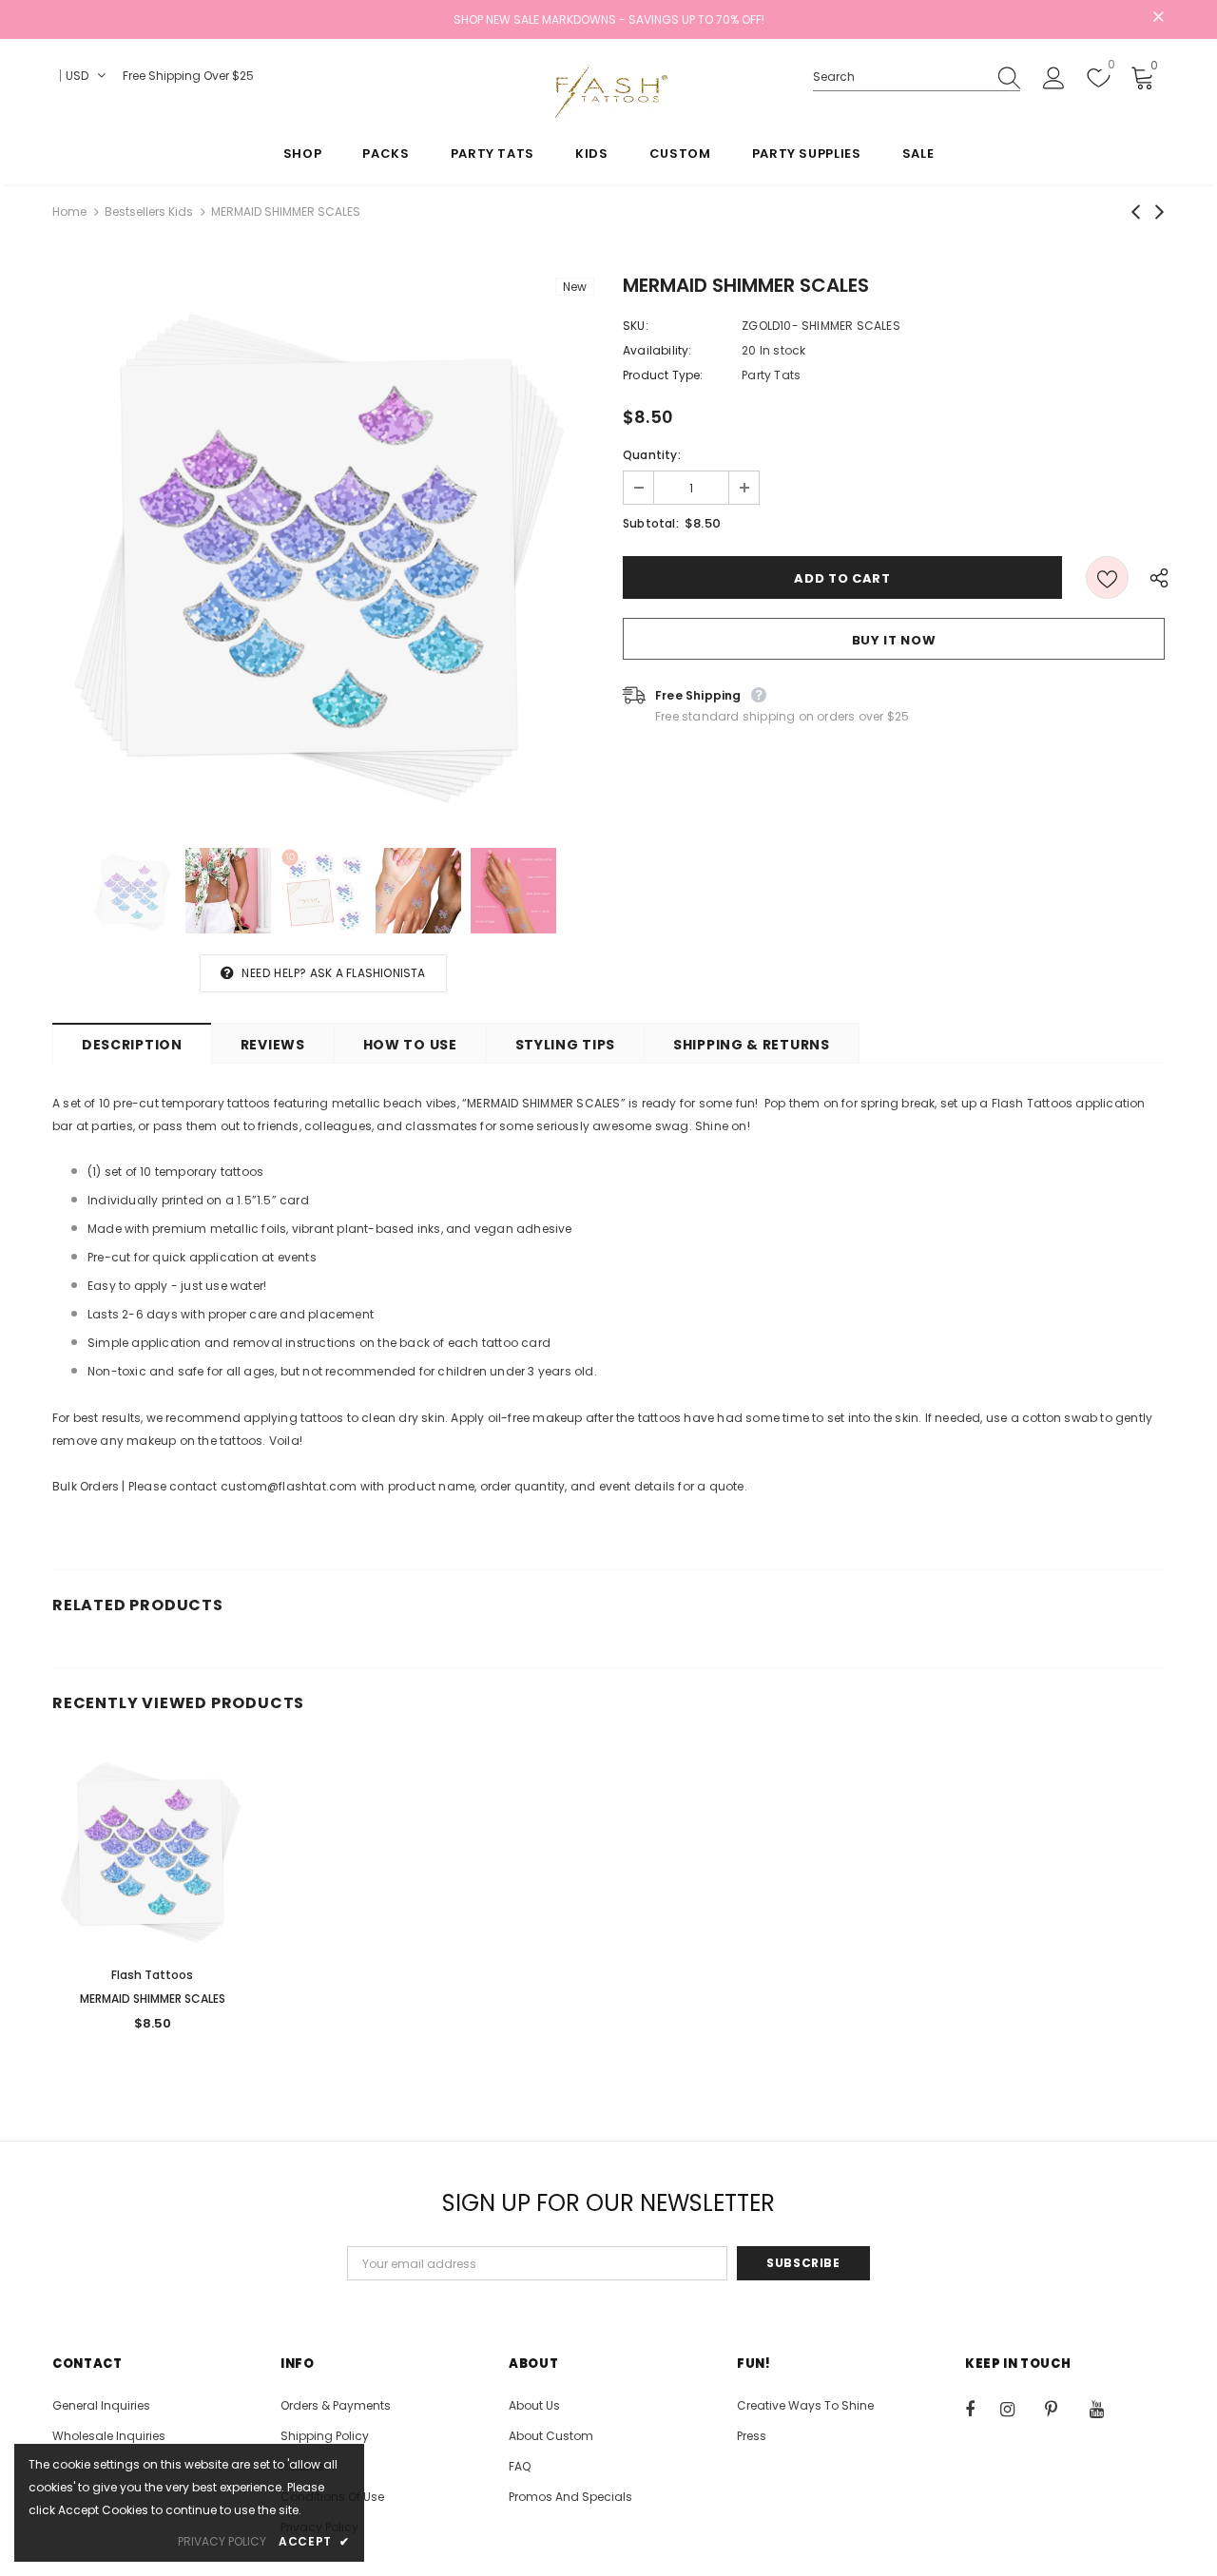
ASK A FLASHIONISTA (368, 973)
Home (69, 211)
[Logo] (608, 92)
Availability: (657, 350)
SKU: (636, 326)
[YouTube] (1107, 2409)
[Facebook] (982, 2409)
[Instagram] (1017, 2409)
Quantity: (652, 455)
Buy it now (894, 640)
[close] (1158, 18)
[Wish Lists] (1107, 577)
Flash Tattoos (152, 1975)
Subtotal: (651, 523)
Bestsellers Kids (149, 211)
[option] (323, 548)
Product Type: (663, 375)
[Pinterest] (1062, 2409)
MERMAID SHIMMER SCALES (153, 1999)
